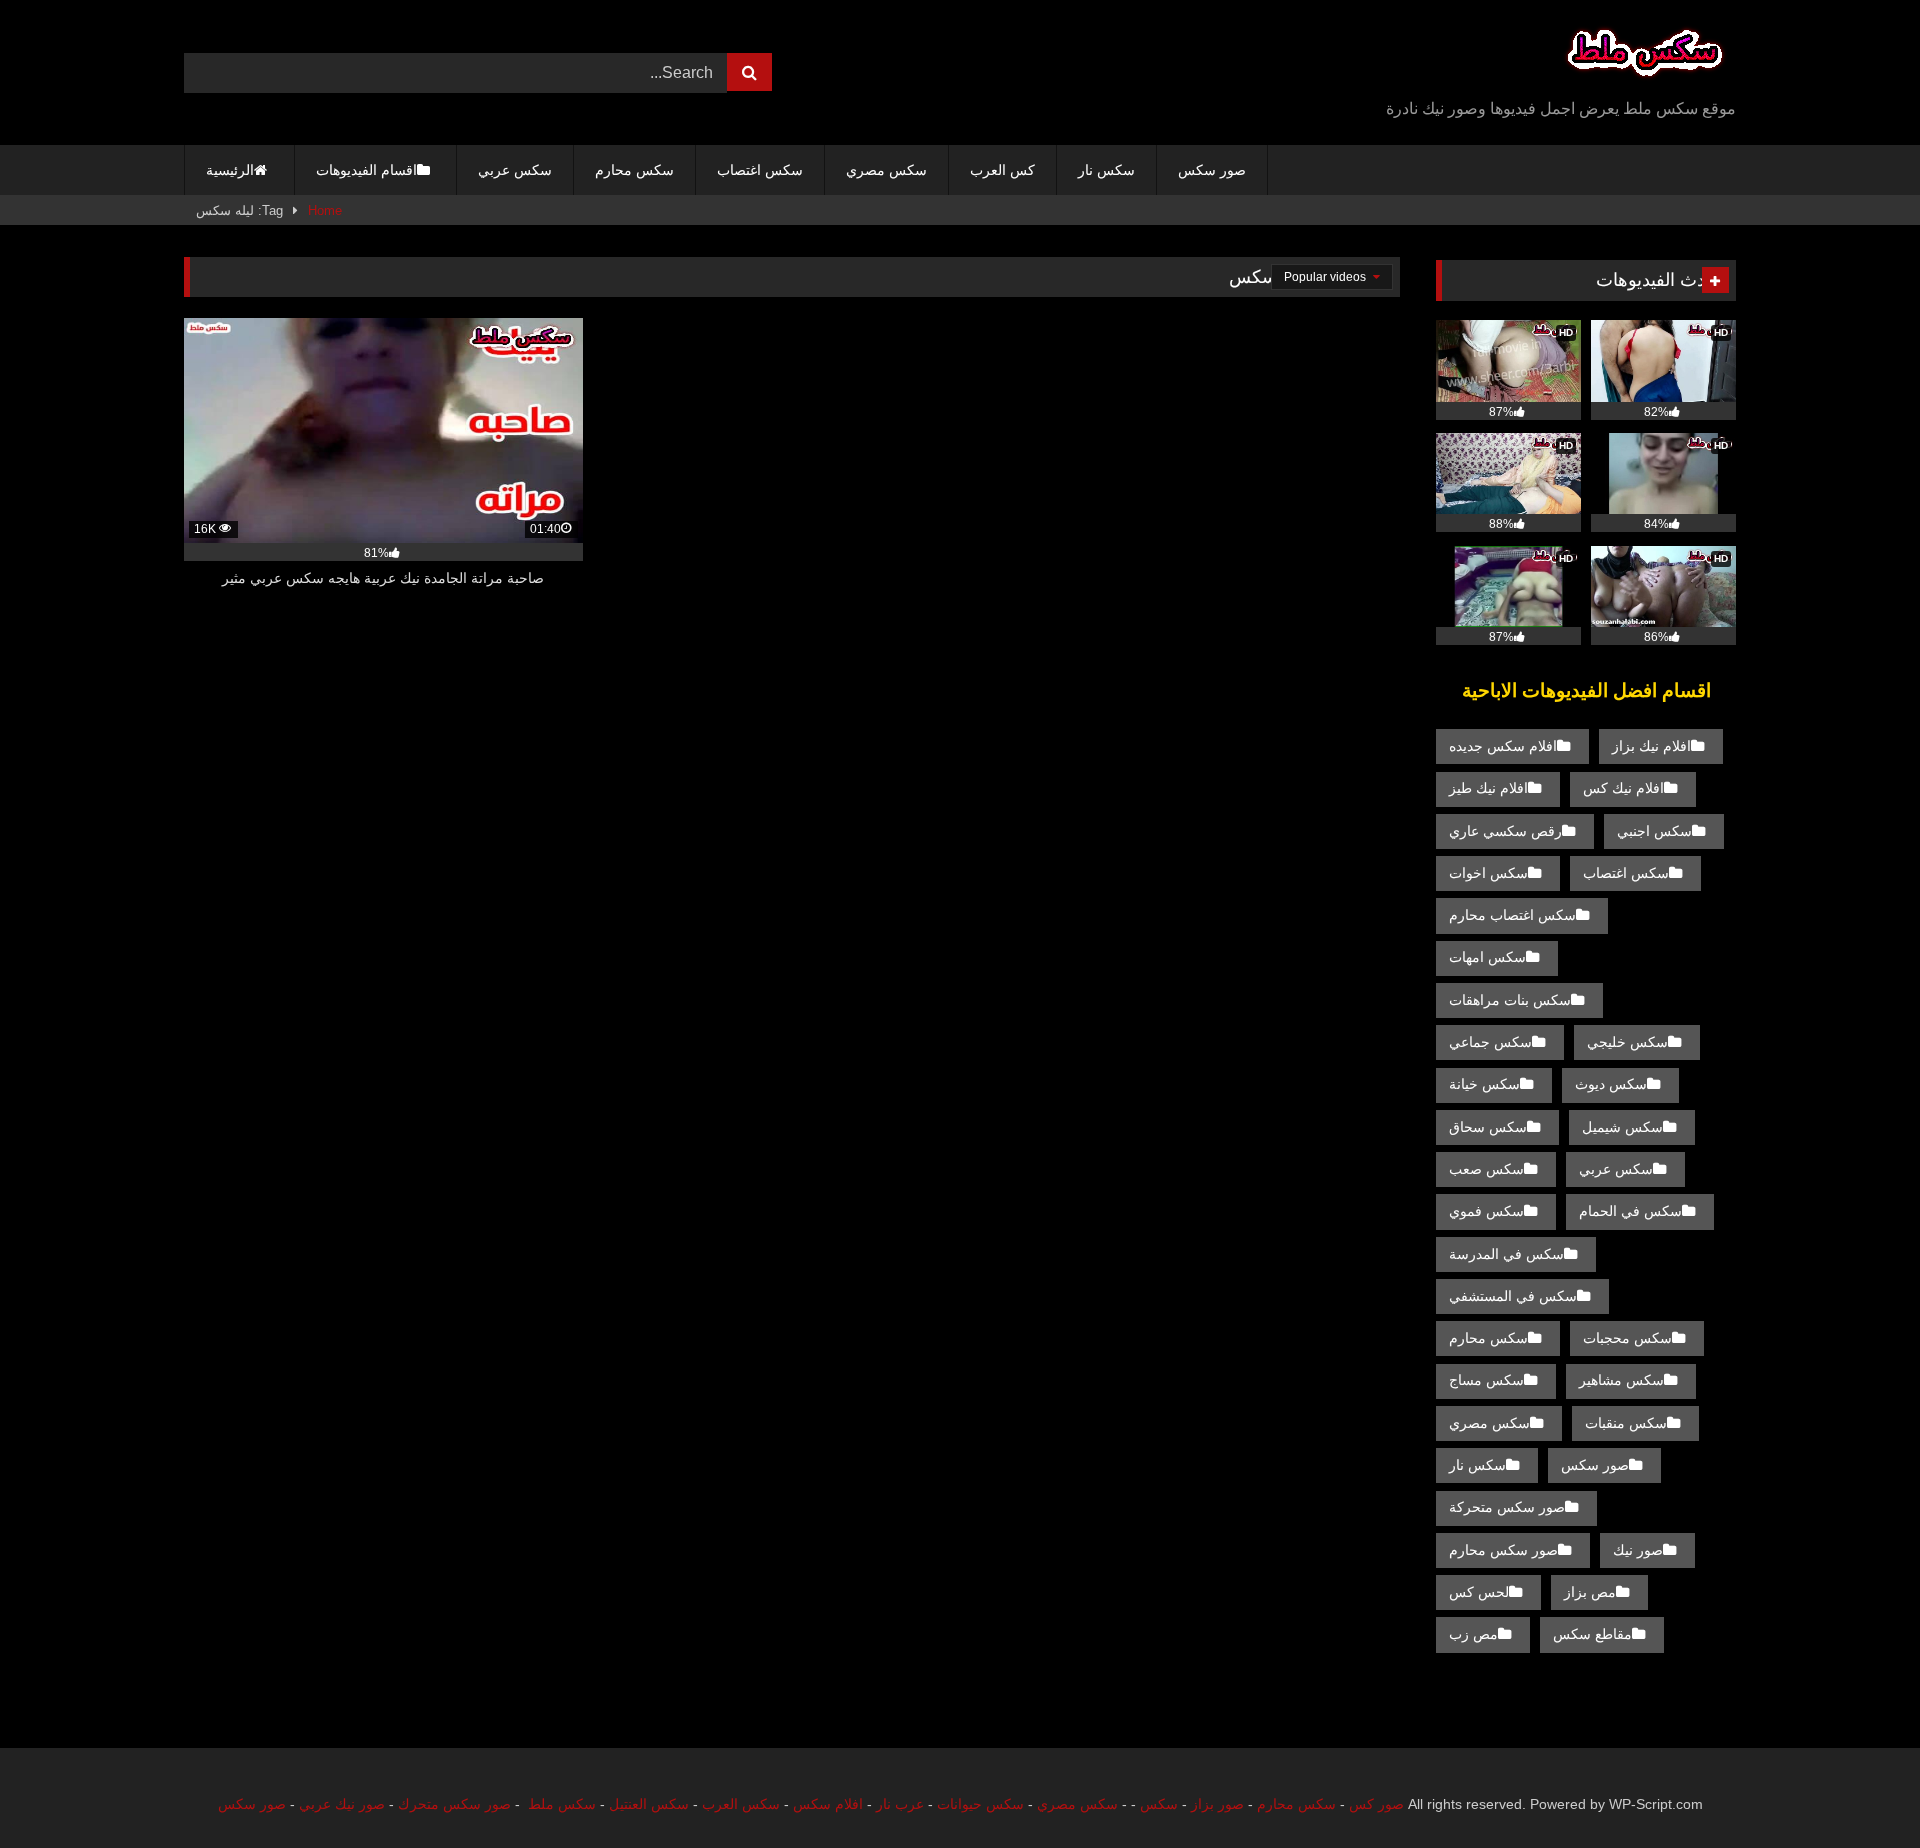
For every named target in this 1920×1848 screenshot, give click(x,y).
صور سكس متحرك (454, 1804)
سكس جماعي (1490, 1042)
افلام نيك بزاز (1651, 746)
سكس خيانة (1484, 1084)
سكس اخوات (1488, 873)
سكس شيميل (1622, 1127)
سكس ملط (562, 1804)
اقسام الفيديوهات (366, 170)
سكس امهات (1487, 957)
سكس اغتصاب (760, 170)
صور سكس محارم (1503, 1550)
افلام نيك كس (1623, 788)
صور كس (1376, 1804)
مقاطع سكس (1592, 1634)
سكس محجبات (1627, 1338)
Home (325, 210)
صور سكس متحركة (1507, 1507)
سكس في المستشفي (1513, 1296)
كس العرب (1002, 170)
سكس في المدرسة (1506, 1254)
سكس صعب (1486, 1169)
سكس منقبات (1626, 1423)
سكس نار (1106, 170)
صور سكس (1212, 170)
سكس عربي (515, 170)
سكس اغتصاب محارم (1512, 915)
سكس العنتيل (649, 1804)
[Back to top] (1858, 1788)
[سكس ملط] (1645, 56)
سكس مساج (1486, 1380)
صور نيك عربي (342, 1804)
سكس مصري (886, 170)
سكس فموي (1486, 1211)
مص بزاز (1590, 1592)
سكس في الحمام (1630, 1211)
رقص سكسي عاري (1505, 831)
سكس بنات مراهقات (1510, 1000)
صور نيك (1638, 1550)
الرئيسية (230, 170)
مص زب (1473, 1634)
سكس (1159, 1804)
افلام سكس (828, 1804)
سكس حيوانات (980, 1804)
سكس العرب (741, 1804)
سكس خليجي (1627, 1042)
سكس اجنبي (1654, 831)
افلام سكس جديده (1503, 746)
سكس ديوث (1611, 1084)
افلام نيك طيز (1488, 788)
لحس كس (1479, 1592)
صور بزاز (1217, 1804)
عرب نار (900, 1804)
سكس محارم (634, 170)
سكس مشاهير (1621, 1380)
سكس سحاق (1488, 1127)
